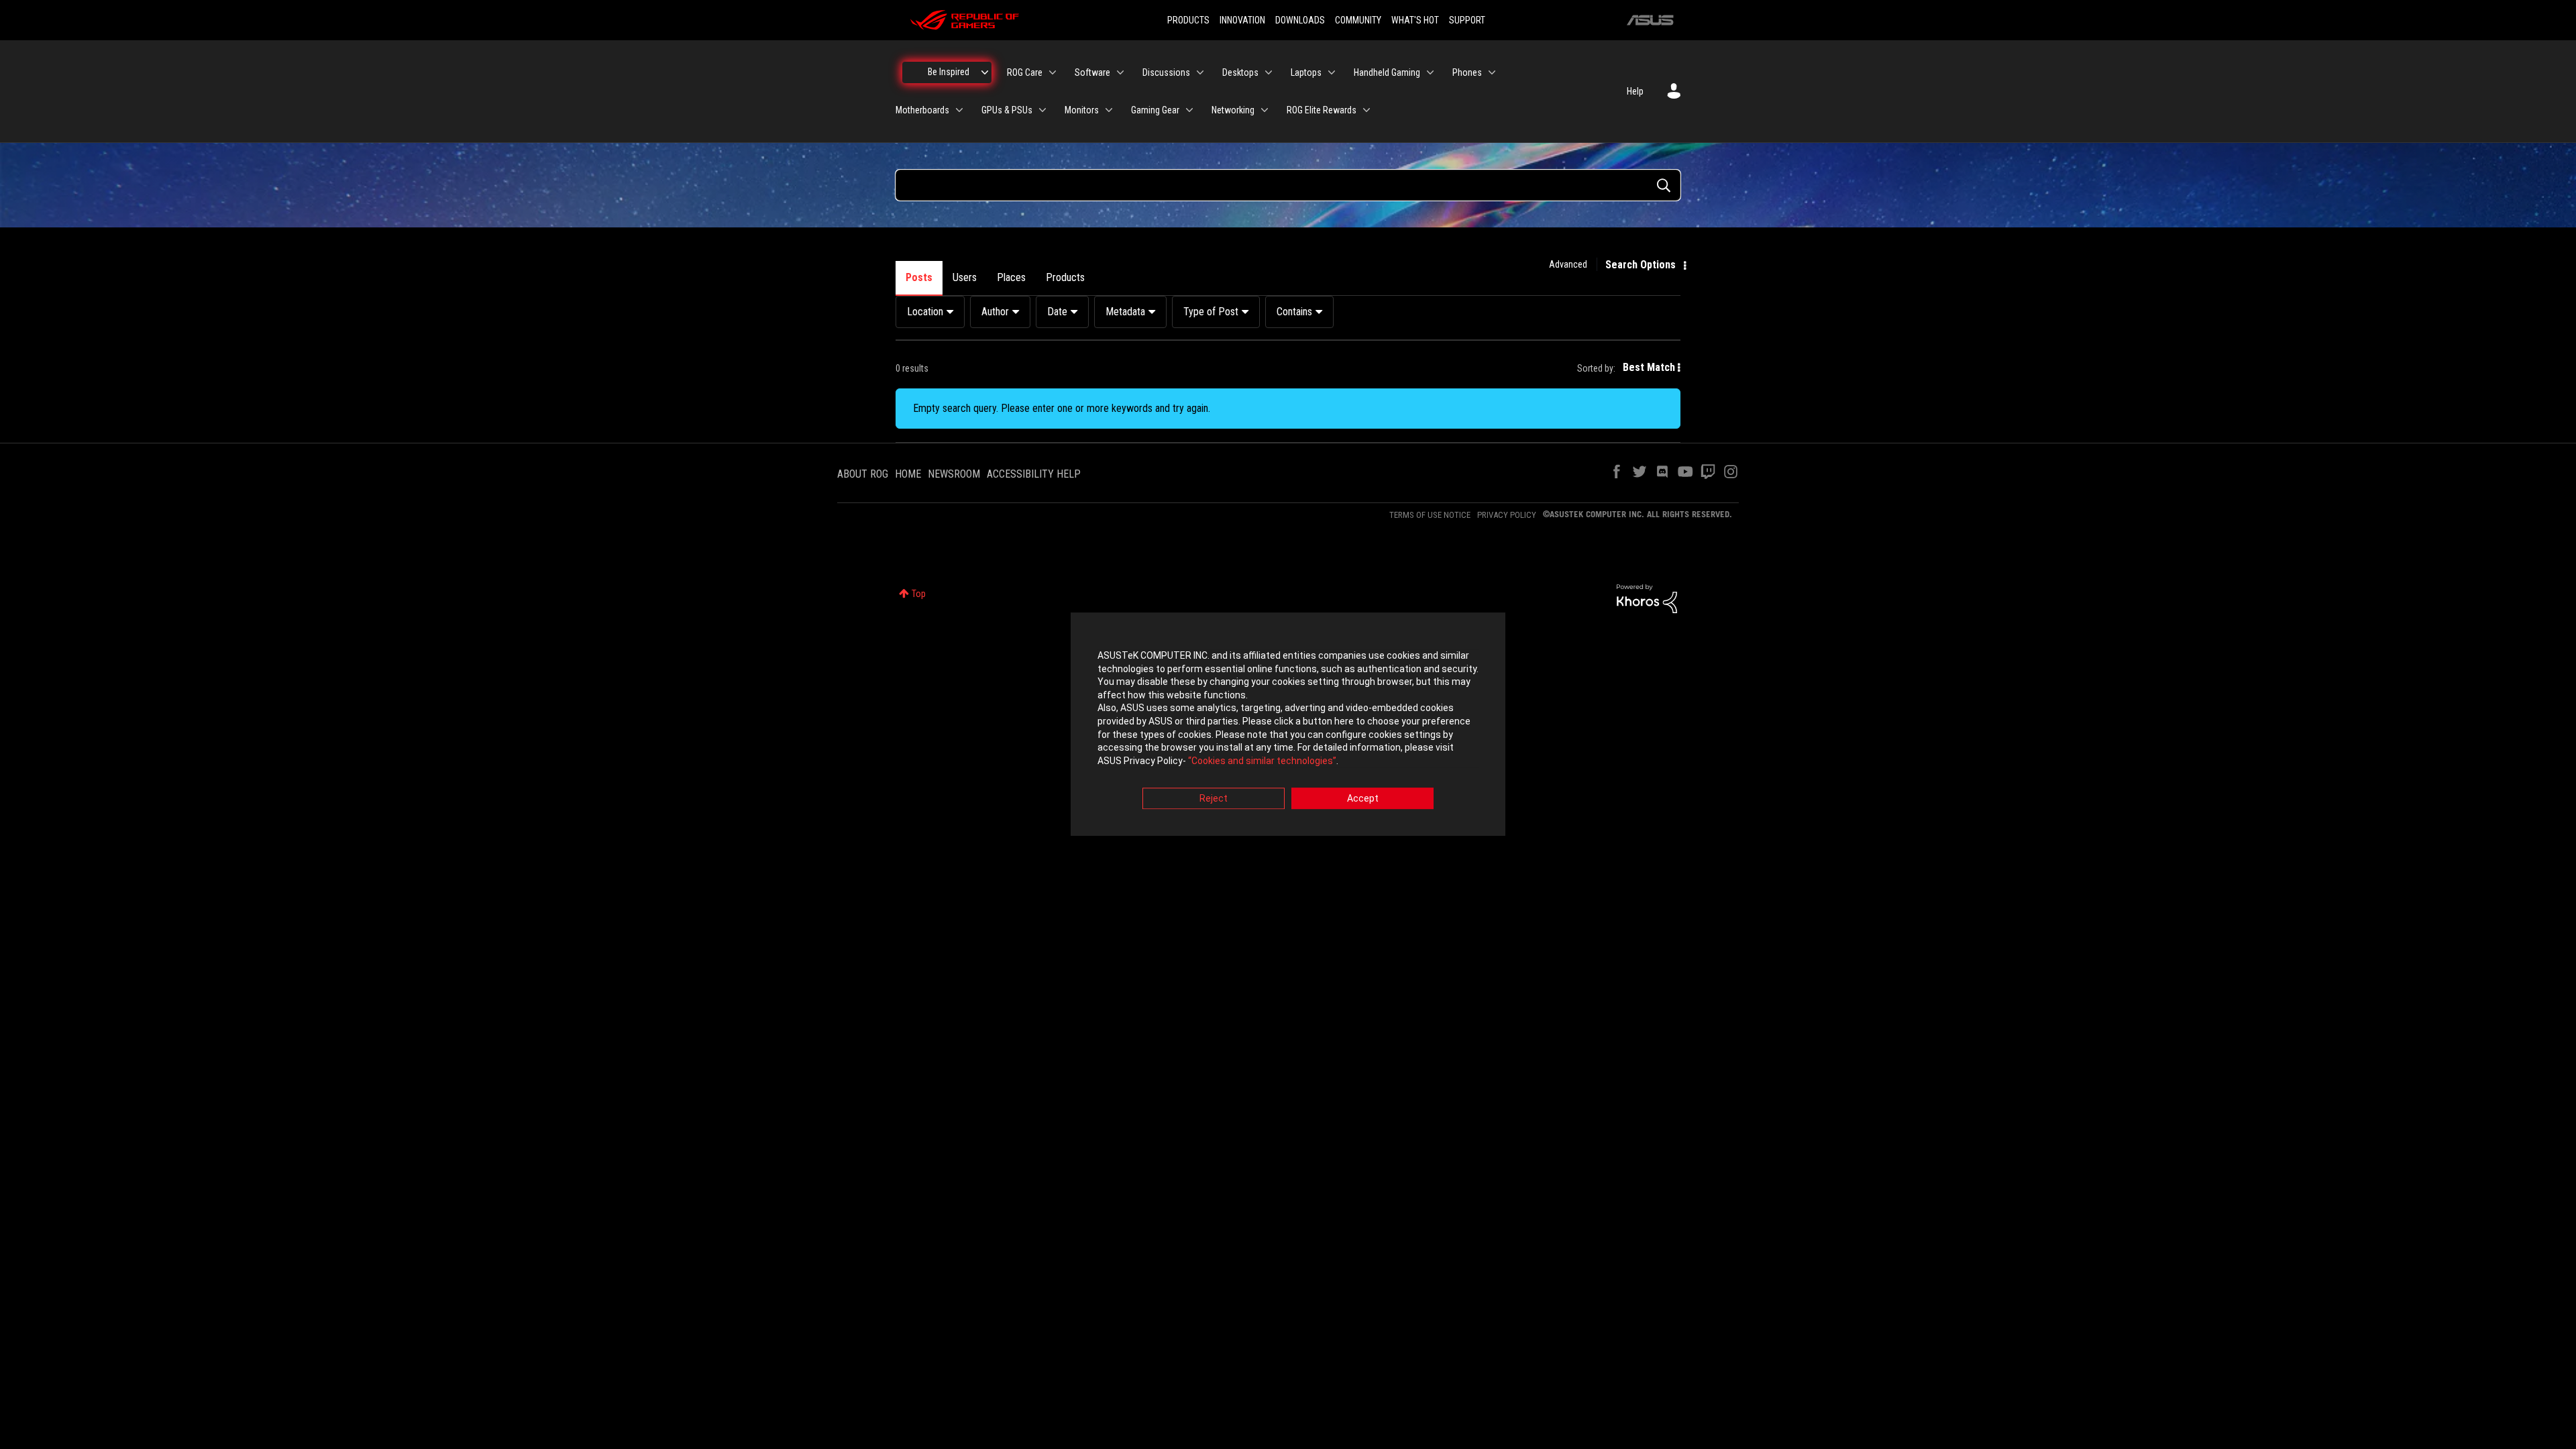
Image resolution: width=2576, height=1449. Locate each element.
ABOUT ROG (863, 474)
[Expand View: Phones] (1492, 72)
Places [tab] (1011, 277)
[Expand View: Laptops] (1332, 72)
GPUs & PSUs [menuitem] (1007, 110)
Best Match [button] (1649, 367)
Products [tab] (1065, 277)
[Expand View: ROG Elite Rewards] (1366, 110)
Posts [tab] (919, 277)
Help (1635, 91)
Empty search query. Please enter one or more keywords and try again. (1062, 408)
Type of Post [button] (1211, 312)
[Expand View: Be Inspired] (985, 72)
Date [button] (1057, 312)
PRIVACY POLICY (1507, 515)
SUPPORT (1467, 20)
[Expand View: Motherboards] (959, 110)
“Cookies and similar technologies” (1262, 761)
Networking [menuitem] (1233, 110)
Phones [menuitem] (1467, 72)
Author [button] (995, 312)
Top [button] (919, 594)
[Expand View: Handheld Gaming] (1430, 72)
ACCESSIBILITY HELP (1034, 474)
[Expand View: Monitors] (1109, 110)
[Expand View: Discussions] (1200, 72)
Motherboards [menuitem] (922, 110)
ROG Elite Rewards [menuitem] (1322, 110)
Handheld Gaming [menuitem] (1387, 72)
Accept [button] (1363, 799)
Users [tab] (965, 277)
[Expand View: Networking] (1265, 110)
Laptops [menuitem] (1306, 72)
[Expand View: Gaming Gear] (1189, 110)
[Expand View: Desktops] (1269, 72)
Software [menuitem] (1092, 72)
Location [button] (925, 312)
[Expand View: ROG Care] (1053, 72)
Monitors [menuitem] (1082, 110)
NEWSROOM (954, 474)
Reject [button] (1214, 799)
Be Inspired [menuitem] (949, 72)
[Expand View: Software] (1120, 72)
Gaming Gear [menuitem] (1155, 110)
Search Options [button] (1641, 265)
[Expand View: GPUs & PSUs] (1042, 110)
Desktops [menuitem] (1240, 72)
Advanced (1568, 264)
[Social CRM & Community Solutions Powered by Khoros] (1647, 598)
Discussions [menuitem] (1166, 72)
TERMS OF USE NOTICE (1430, 515)
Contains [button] (1294, 312)
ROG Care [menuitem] (1025, 72)
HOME (908, 474)
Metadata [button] (1125, 312)
